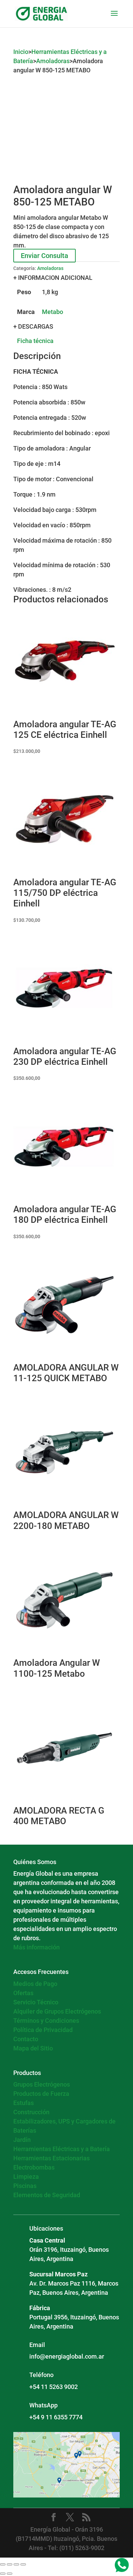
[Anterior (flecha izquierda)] (3, 2574)
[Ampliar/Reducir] (3, 2564)
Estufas (24, 2103)
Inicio (21, 52)
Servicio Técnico (36, 2002)
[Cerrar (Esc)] (23, 2564)
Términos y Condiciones (46, 2021)
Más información (36, 1947)
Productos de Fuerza (41, 2094)
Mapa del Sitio (33, 2048)
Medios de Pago (35, 1984)
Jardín (22, 2140)
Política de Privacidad (43, 2030)
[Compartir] (16, 2564)
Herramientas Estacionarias (51, 2158)
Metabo (53, 312)
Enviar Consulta (45, 256)
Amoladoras (53, 61)
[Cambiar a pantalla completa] (10, 2564)
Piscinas (25, 2186)
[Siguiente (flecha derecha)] (10, 2574)
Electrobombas (34, 2167)
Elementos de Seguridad (47, 2195)
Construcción (31, 2112)
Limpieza (26, 2177)
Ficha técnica (35, 341)
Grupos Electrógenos (42, 2084)
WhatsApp (43, 2405)
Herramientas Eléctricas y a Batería (62, 2149)
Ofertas (23, 1993)
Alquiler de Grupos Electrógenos (57, 2011)
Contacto (26, 2039)
